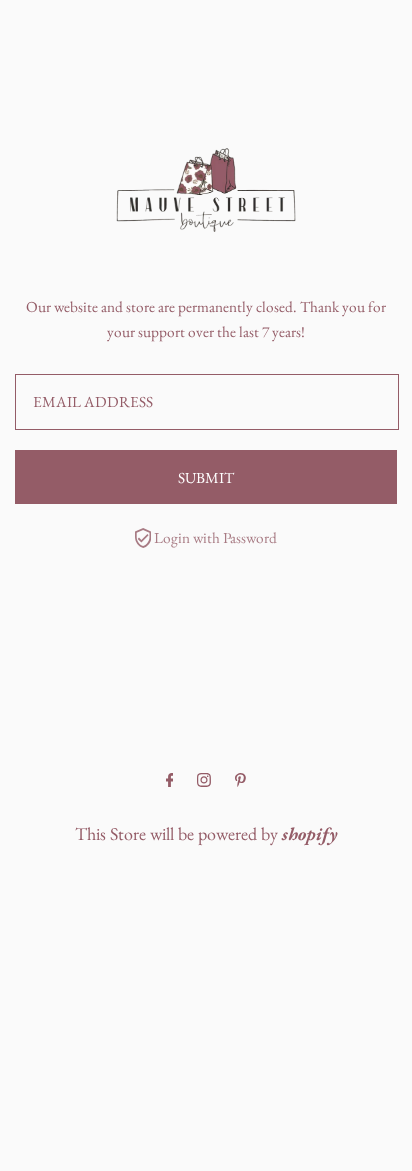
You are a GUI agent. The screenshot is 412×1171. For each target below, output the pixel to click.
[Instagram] (204, 780)
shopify (310, 833)
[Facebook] (170, 780)
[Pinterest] (240, 780)
